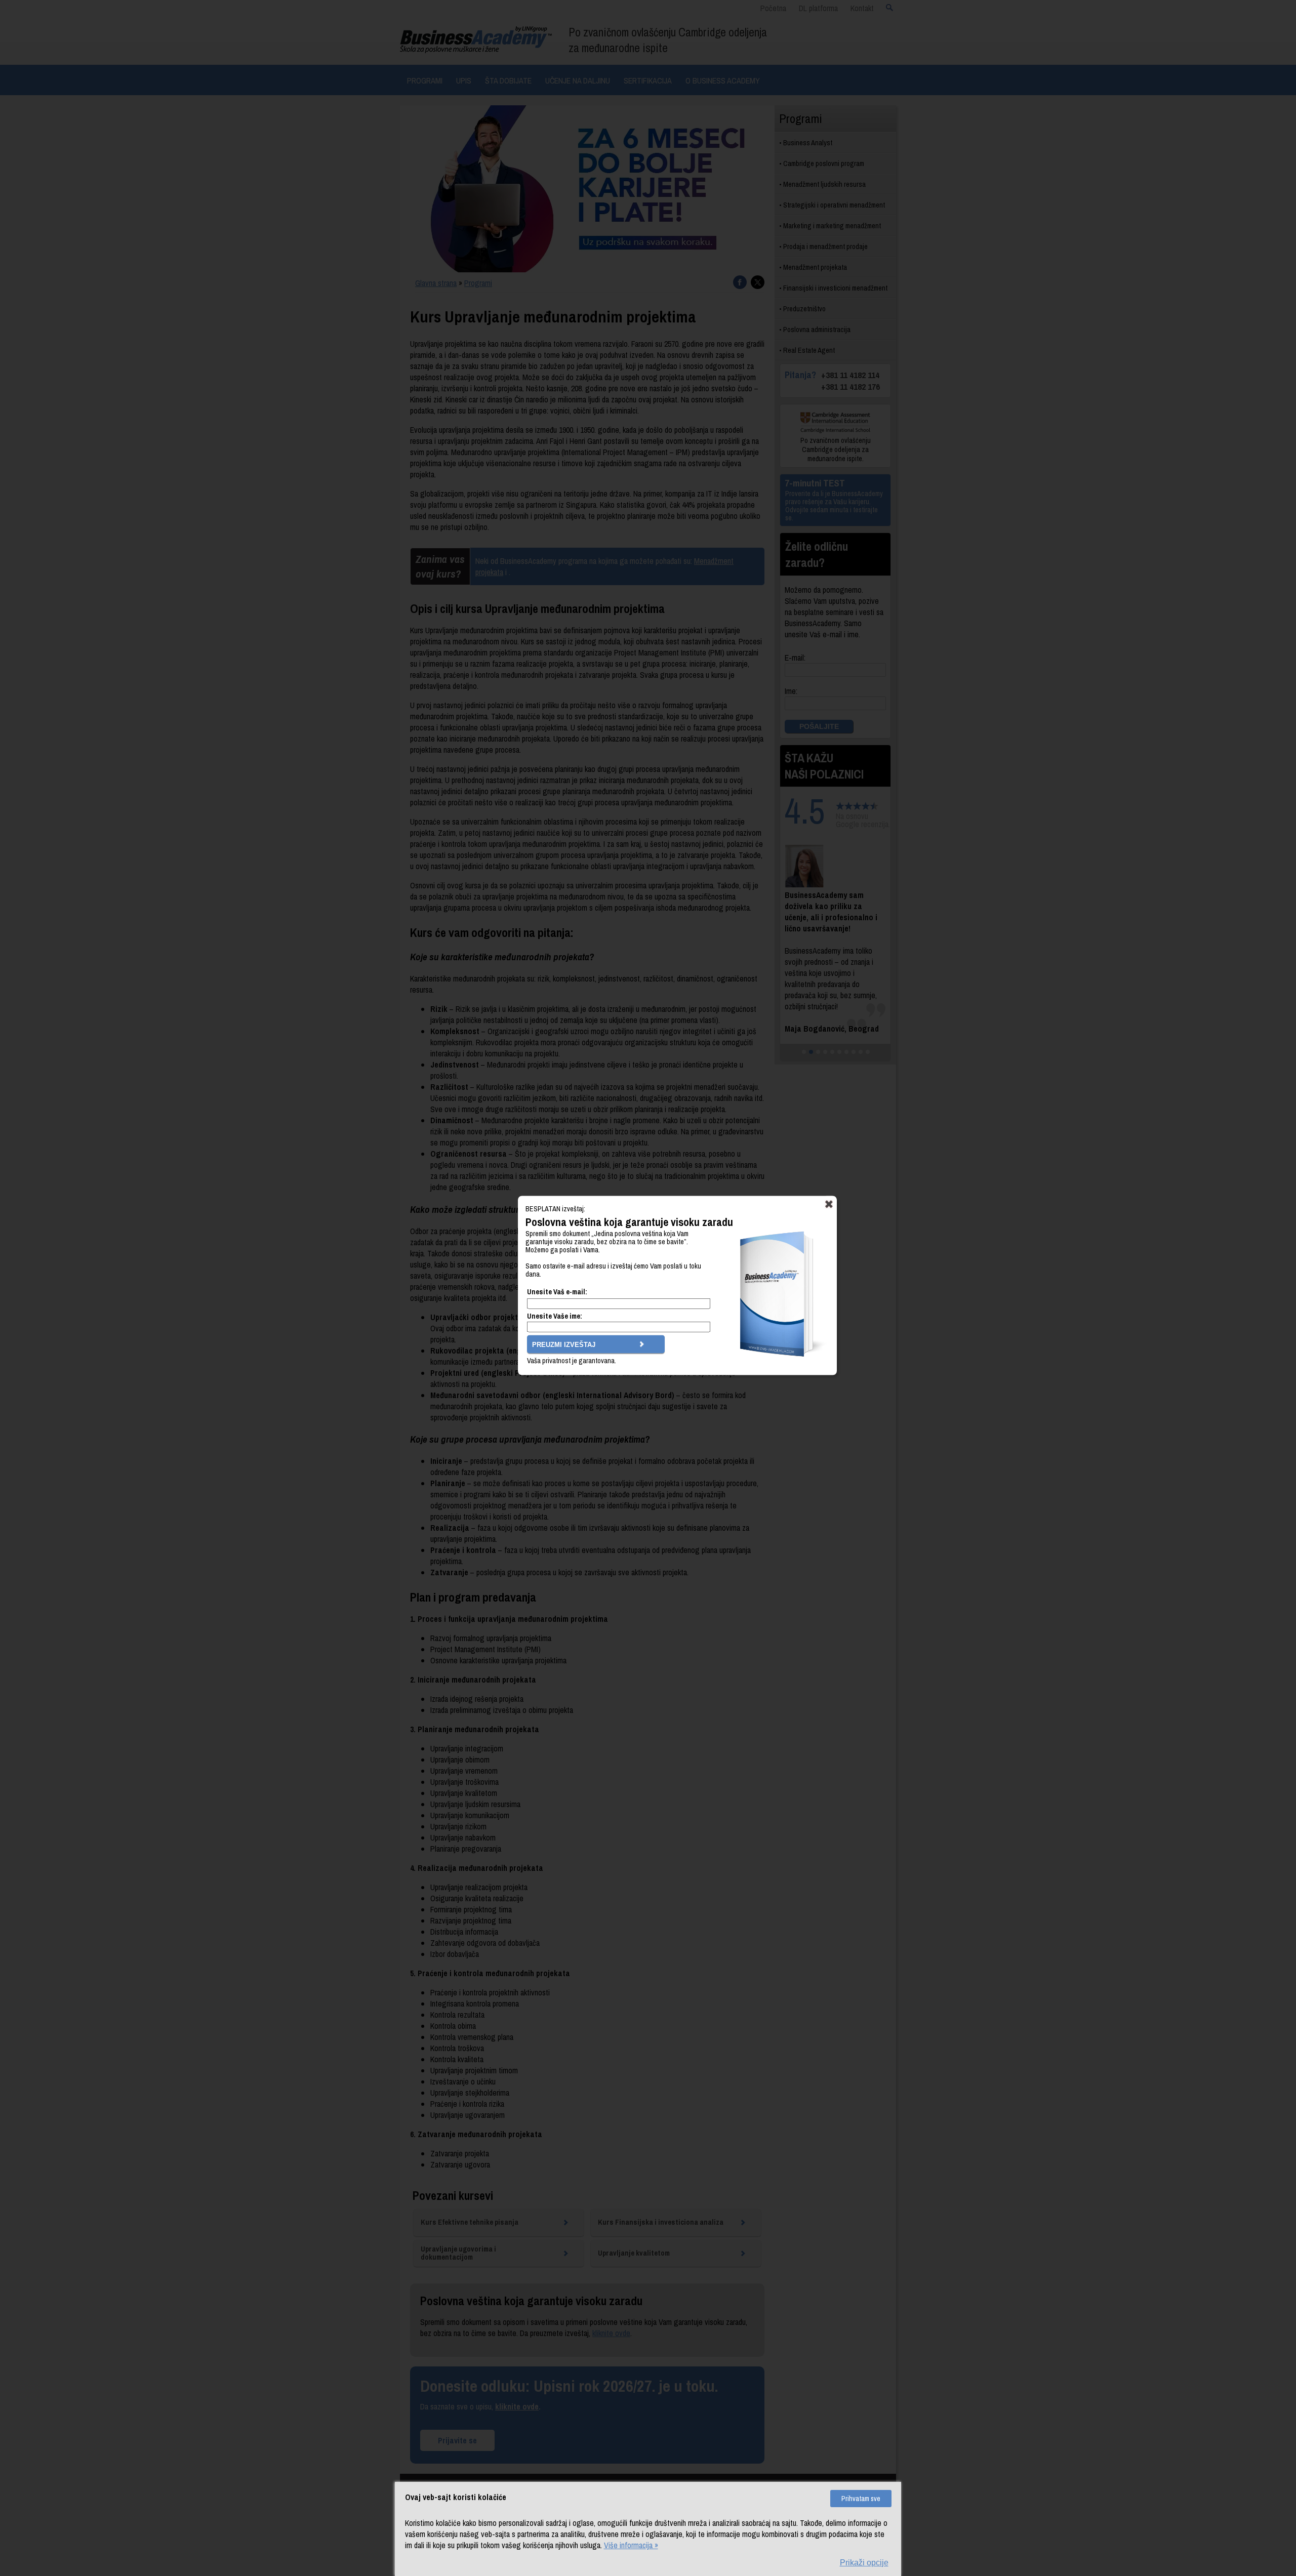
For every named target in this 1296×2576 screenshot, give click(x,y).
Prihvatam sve (861, 2499)
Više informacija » (631, 2545)
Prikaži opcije (864, 2563)
